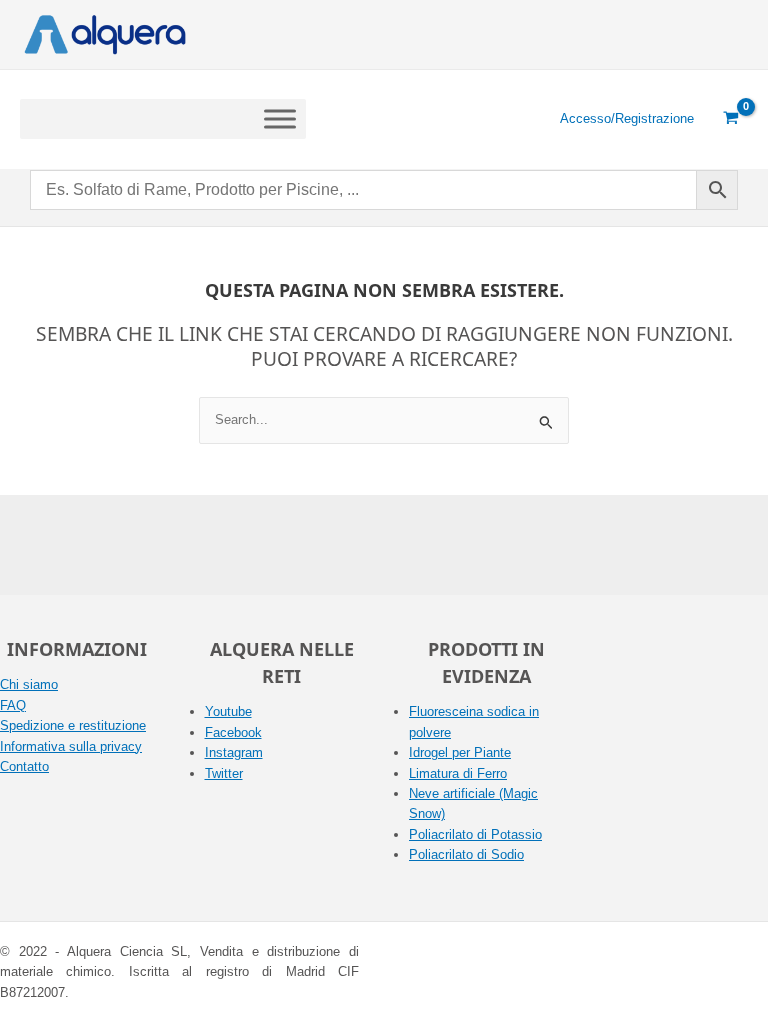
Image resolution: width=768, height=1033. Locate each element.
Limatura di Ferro (458, 773)
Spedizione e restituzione (73, 725)
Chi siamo (29, 684)
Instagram (234, 752)
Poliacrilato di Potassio (475, 834)
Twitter (224, 773)
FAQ (13, 705)
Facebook (233, 732)
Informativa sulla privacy (71, 746)
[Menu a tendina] (280, 118)
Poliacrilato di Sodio (466, 854)
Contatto (24, 766)
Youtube (228, 711)
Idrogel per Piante (460, 752)
